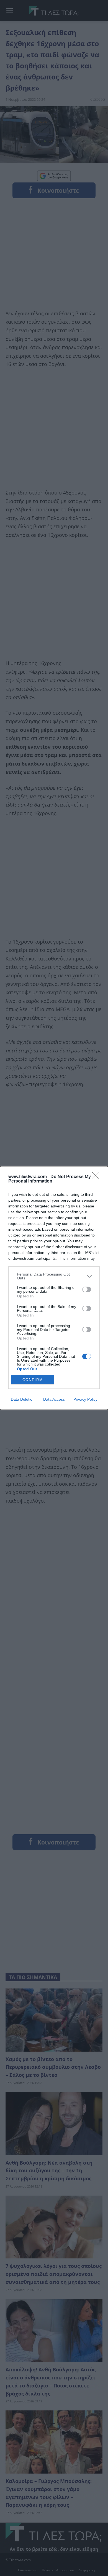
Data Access (54, 1399)
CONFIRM (33, 1380)
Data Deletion (23, 1399)
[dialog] (54, 1288)
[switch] (87, 1289)
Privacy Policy (85, 1399)
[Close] (97, 1177)
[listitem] (54, 1276)
